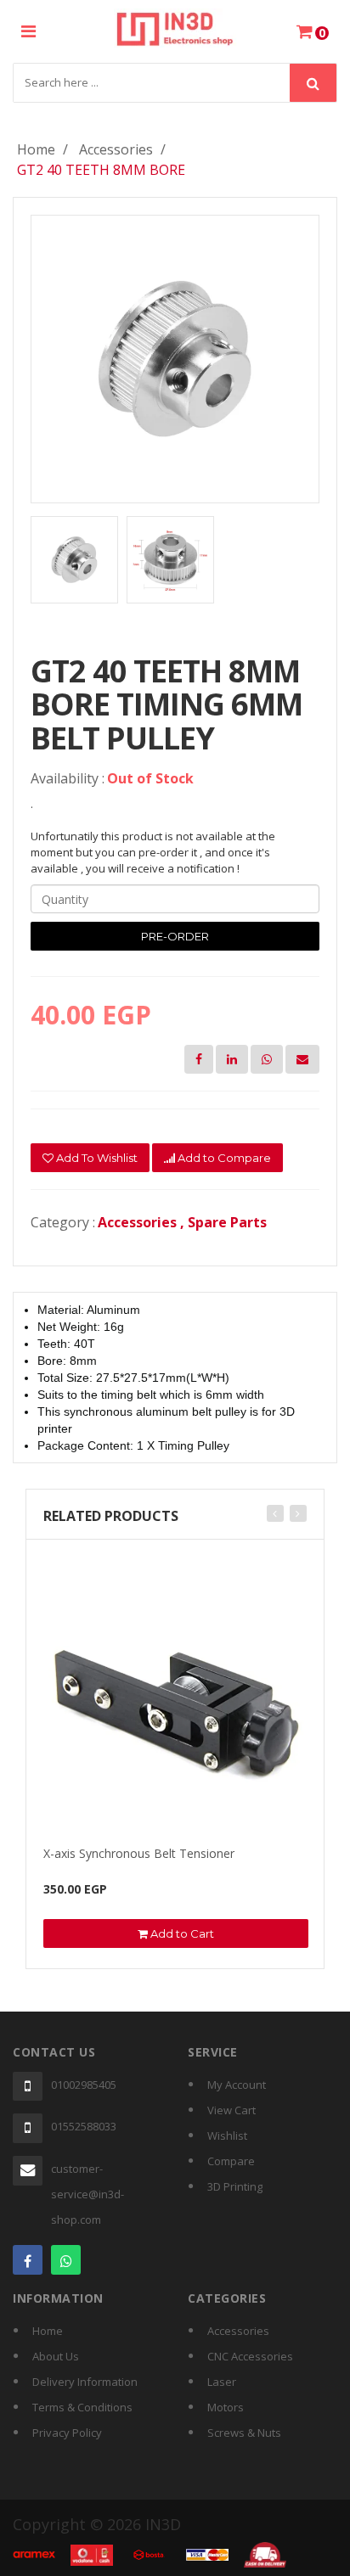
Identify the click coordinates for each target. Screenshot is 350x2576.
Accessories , (143, 1222)
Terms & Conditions (82, 2407)
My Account (237, 2085)
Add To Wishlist (96, 1158)
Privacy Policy (67, 2433)
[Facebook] (28, 2260)
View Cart (231, 2110)
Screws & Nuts (244, 2433)
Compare (231, 2161)
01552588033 (84, 2126)
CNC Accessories (250, 2356)
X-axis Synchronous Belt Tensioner (139, 1853)
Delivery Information (85, 2382)
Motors (226, 2407)
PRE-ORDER (175, 936)
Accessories (116, 149)
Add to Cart (181, 1933)
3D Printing (235, 2186)
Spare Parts (227, 1222)
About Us (56, 2356)
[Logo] (175, 26)
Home (36, 149)
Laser (222, 2382)
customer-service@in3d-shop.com (87, 2194)
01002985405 (84, 2085)
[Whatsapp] (66, 2260)
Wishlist (227, 2135)
